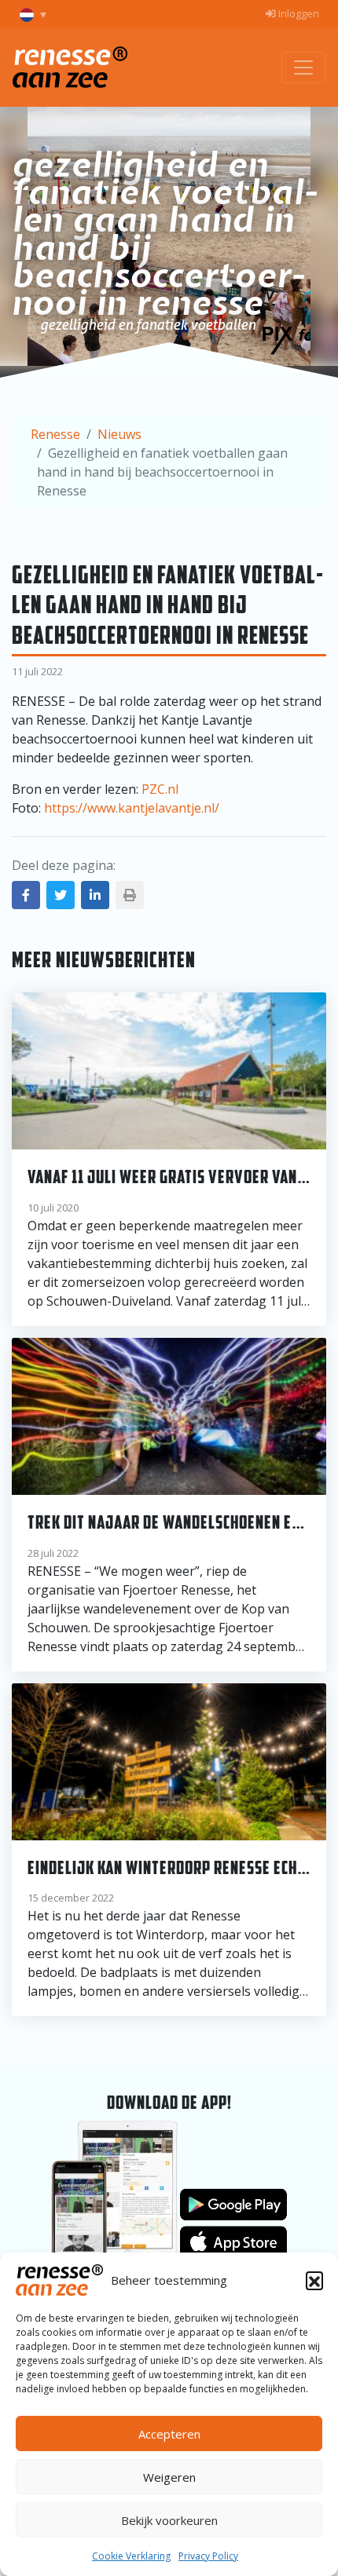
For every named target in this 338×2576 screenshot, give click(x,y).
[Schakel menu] (303, 68)
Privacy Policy (208, 2556)
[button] (314, 2280)
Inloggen (298, 13)
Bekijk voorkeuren (169, 2520)
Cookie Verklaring (131, 2556)
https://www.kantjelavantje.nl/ (132, 808)
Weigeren (169, 2477)
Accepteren (169, 2434)
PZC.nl (160, 789)
